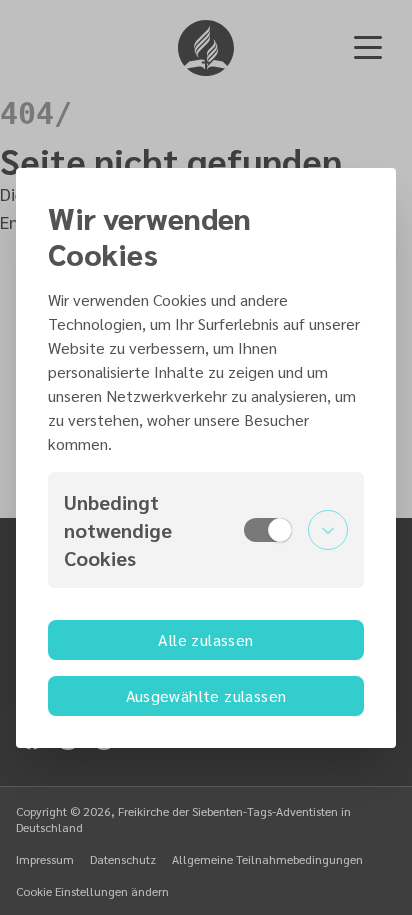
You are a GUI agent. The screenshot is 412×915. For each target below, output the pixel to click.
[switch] (268, 530)
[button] (206, 530)
